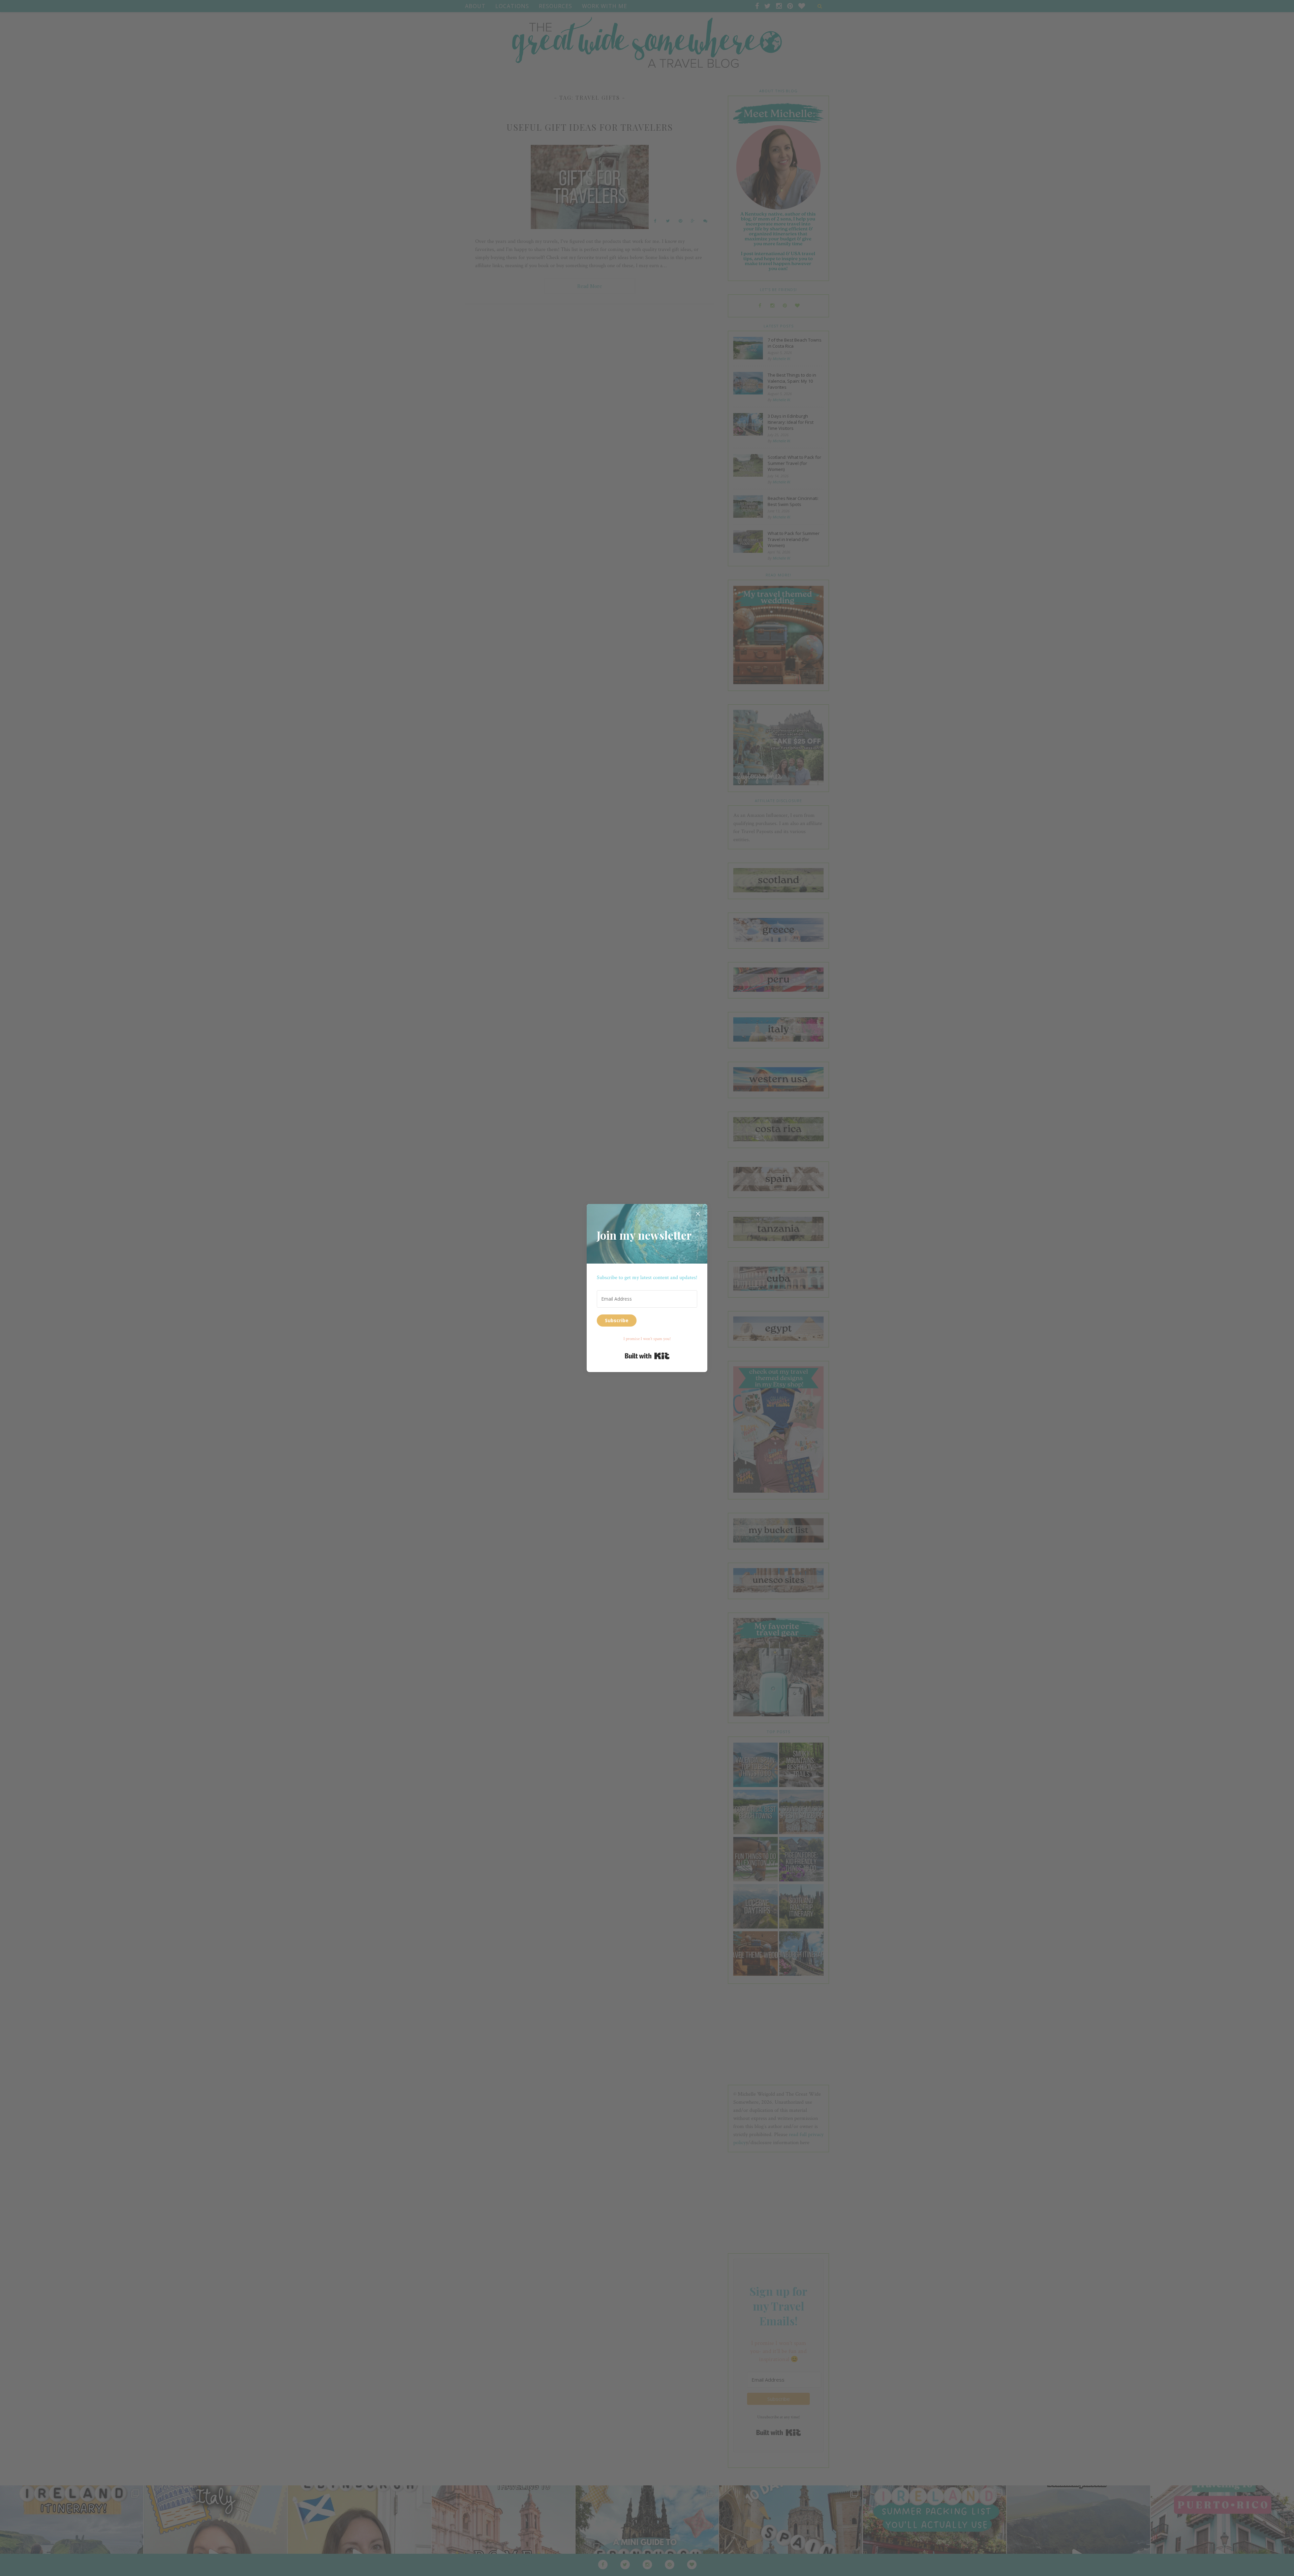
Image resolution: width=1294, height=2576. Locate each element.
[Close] (698, 1213)
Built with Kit (647, 1356)
